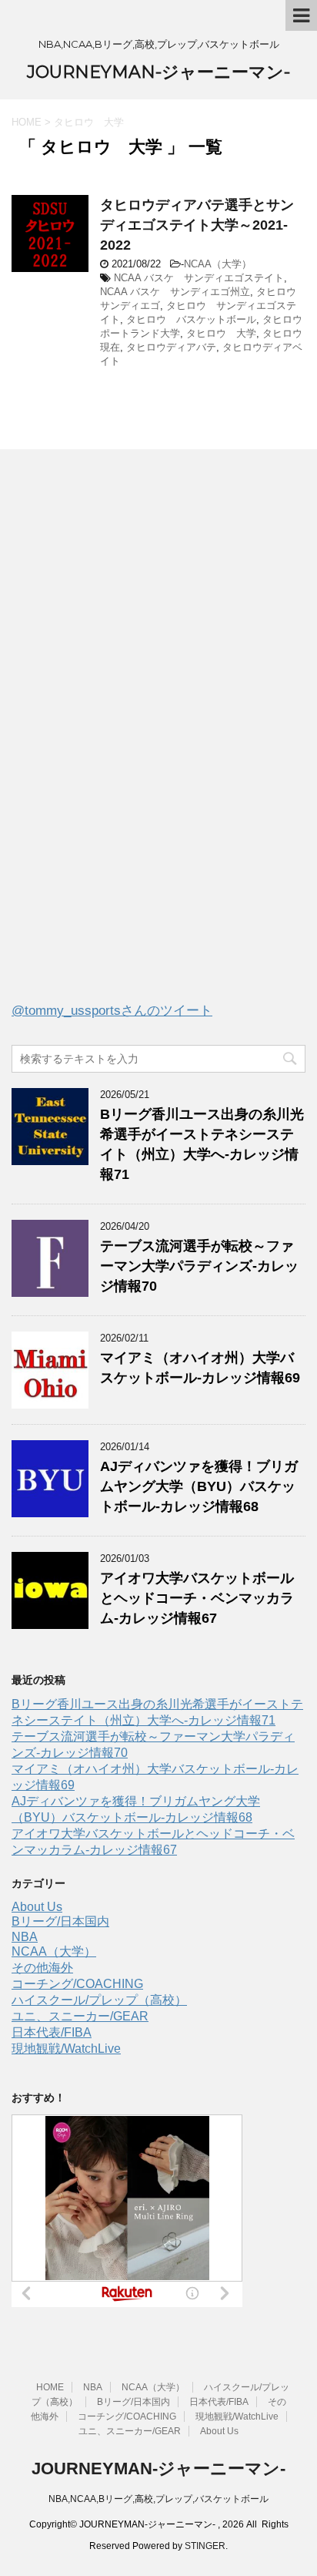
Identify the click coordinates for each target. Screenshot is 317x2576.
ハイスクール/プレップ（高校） (99, 2000)
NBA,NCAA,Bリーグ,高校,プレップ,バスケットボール (158, 2499)
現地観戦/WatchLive (66, 2049)
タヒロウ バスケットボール (191, 319)
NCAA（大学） (218, 264)
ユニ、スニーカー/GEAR (80, 2016)
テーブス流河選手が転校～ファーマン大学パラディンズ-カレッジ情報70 (199, 1266)
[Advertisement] (127, 739)
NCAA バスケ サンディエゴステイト (199, 278)
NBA (25, 1937)
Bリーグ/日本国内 (60, 1921)
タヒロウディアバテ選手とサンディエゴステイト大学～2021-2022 (197, 225)
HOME (50, 2387)
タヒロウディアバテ (171, 347)
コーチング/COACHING (77, 1984)
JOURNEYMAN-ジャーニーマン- (158, 72)
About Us (37, 1907)
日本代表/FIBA (52, 2032)
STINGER (205, 2546)
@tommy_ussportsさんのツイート (112, 1011)
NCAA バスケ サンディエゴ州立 (175, 292)
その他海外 (42, 1968)
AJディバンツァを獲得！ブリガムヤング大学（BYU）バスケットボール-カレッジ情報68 (199, 1486)
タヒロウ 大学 (221, 333)
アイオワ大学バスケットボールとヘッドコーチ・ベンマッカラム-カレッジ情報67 (197, 1598)
